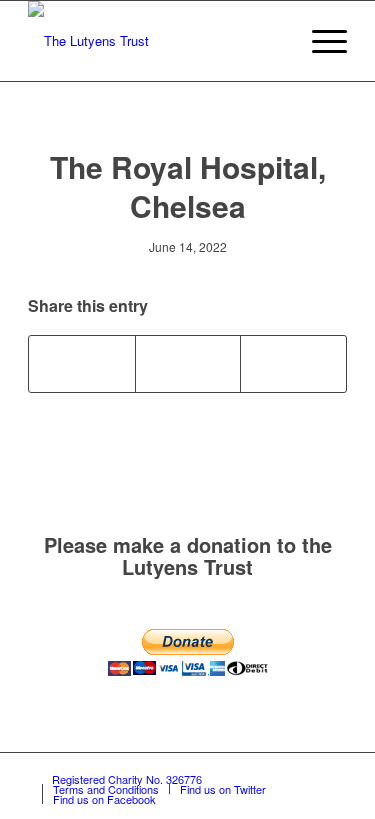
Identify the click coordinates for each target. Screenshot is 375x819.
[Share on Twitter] (188, 364)
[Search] (272, 41)
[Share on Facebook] (82, 364)
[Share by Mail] (293, 364)
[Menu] (319, 41)
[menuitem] (272, 41)
